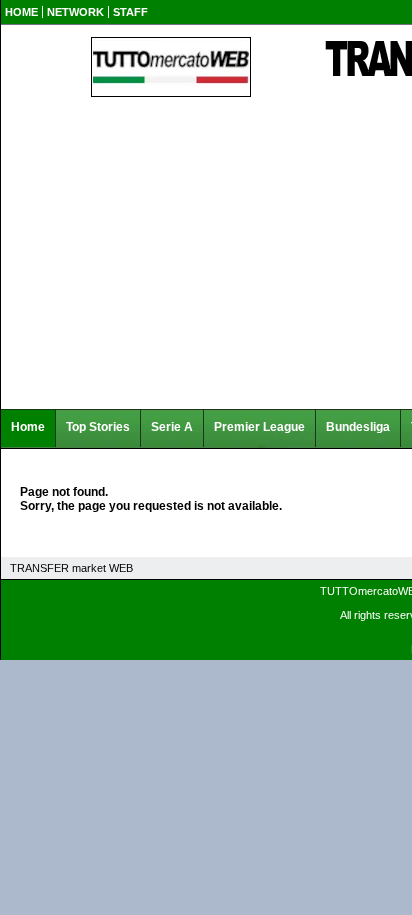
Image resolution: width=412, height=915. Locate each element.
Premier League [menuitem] (259, 427)
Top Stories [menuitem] (98, 427)
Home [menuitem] (28, 427)
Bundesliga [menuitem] (358, 427)
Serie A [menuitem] (172, 427)
